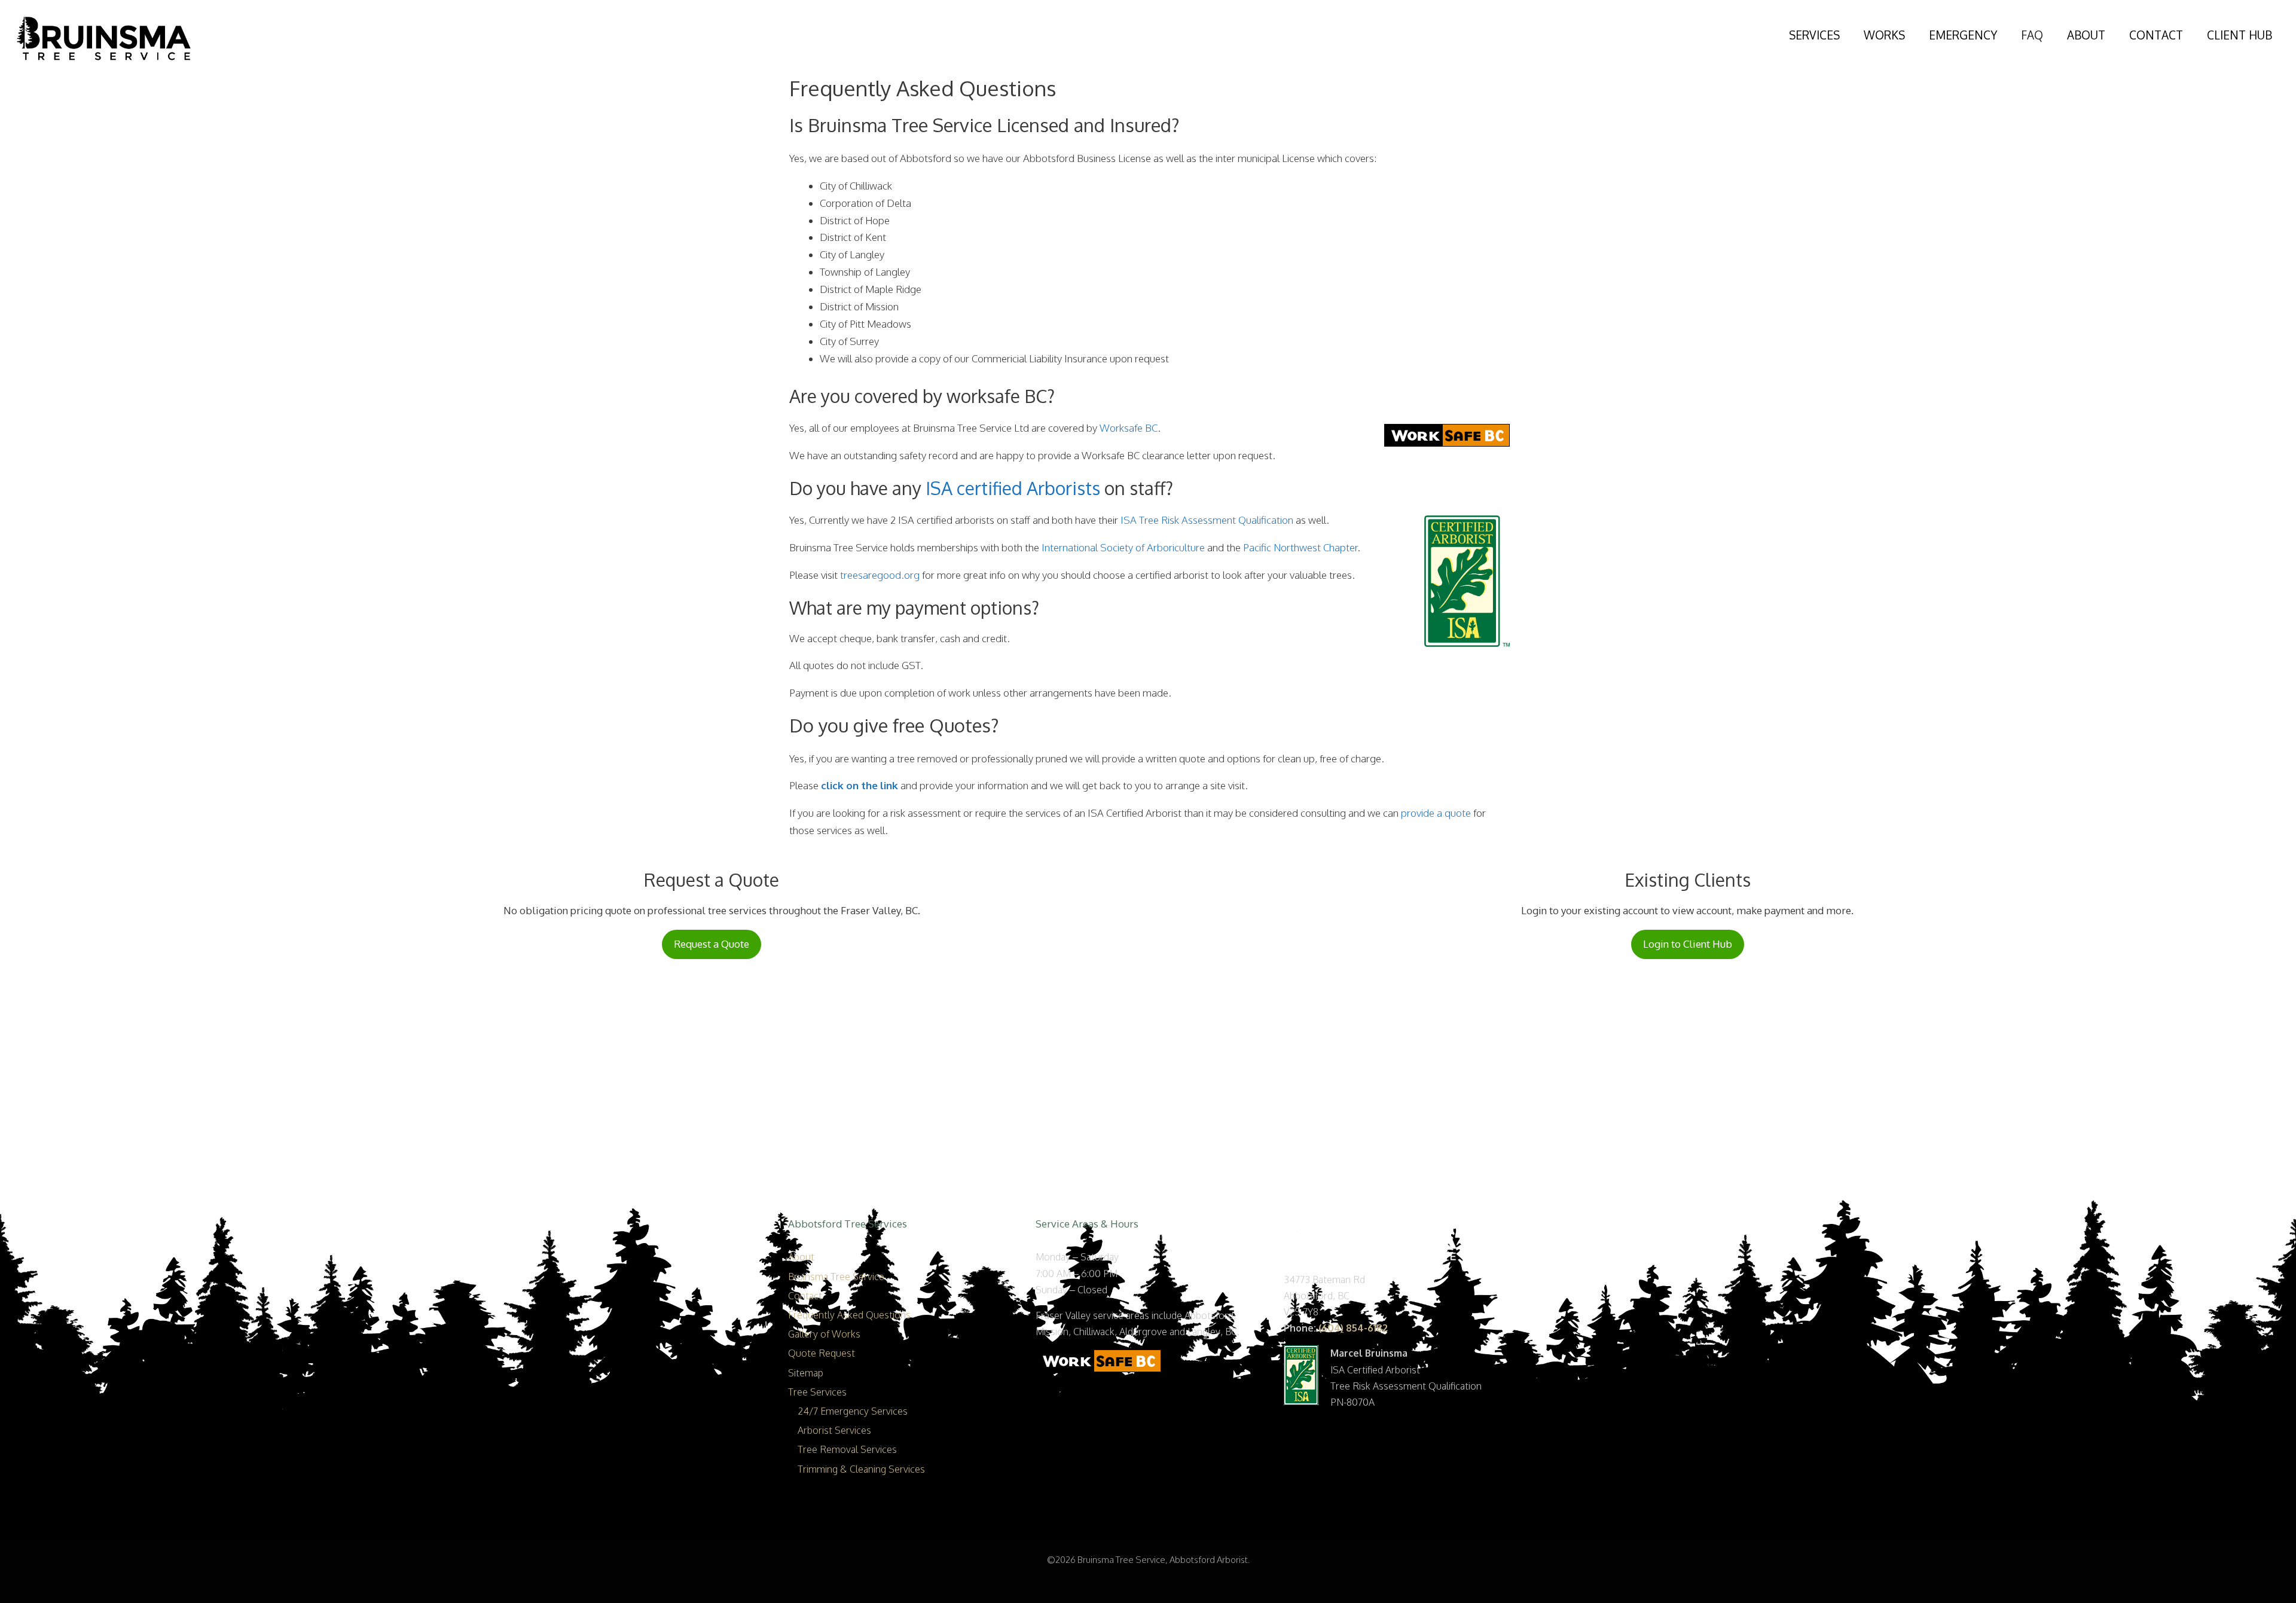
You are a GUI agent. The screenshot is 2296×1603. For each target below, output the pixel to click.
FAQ (2032, 35)
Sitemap (806, 1373)
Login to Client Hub (1688, 944)
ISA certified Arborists (1013, 488)
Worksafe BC (1129, 428)
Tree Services (817, 1392)
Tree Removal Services (847, 1449)
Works (1884, 35)
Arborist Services (834, 1430)
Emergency (1963, 35)
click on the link (860, 785)
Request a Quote (712, 944)
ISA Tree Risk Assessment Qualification (1207, 520)
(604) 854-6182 (1353, 1328)
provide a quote (1436, 813)
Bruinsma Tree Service (836, 1277)
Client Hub (2239, 35)
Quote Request (822, 1353)
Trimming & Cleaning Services (861, 1469)
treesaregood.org (880, 575)
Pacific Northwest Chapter (1300, 547)
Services (1814, 35)
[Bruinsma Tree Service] (105, 37)
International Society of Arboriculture (1123, 547)
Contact (2156, 35)
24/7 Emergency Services (853, 1411)
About (2086, 35)
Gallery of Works (824, 1334)
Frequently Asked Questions (849, 1315)
